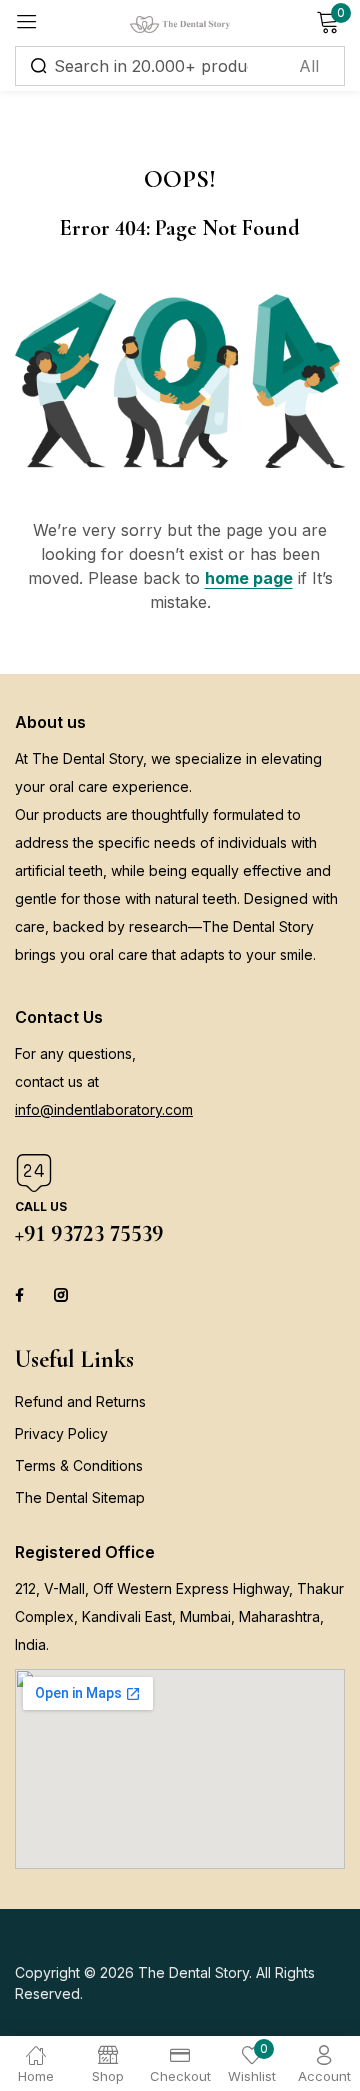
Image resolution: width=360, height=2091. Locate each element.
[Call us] (34, 1173)
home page (249, 578)
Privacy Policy (61, 1433)
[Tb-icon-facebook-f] (22, 1295)
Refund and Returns (80, 1401)
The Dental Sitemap (80, 1497)
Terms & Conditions (79, 1465)
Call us (41, 1206)
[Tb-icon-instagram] (61, 1295)
